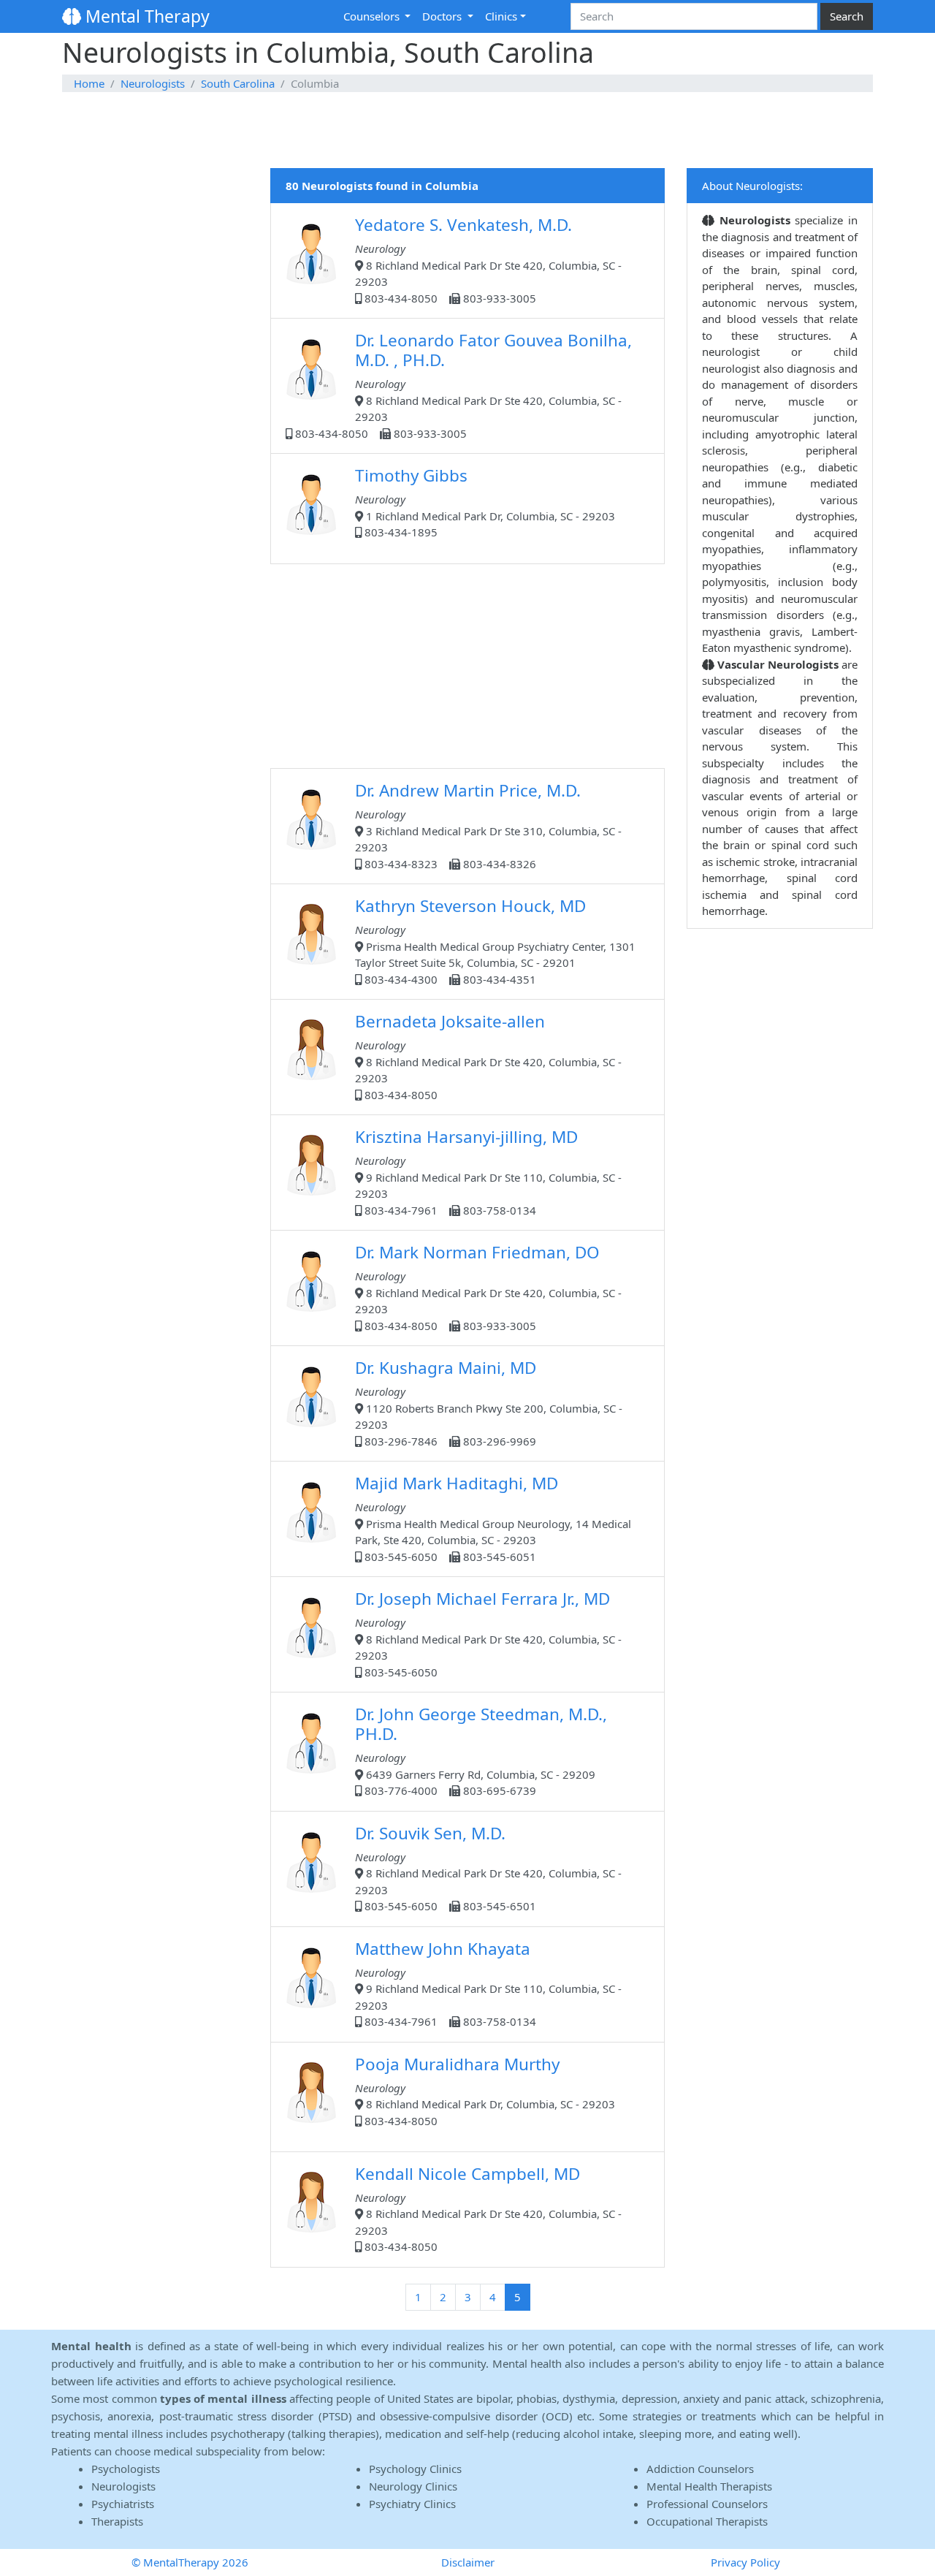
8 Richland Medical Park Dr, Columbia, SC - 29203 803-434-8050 (485, 2090)
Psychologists (126, 2469)
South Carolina (238, 83)
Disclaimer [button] (468, 2562)
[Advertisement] (467, 131)
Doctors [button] (443, 16)
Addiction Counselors (700, 2469)
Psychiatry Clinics (412, 2504)
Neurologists (153, 83)
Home (89, 83)
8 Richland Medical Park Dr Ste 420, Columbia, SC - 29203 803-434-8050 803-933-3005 (488, 259)
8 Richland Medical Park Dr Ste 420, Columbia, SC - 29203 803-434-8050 (488, 1056)
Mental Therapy (145, 16)
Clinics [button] (501, 16)
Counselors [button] (373, 16)
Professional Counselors (707, 2504)
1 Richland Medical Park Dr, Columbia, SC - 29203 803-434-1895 (485, 502)
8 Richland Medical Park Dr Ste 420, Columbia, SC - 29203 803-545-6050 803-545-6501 (488, 1868)
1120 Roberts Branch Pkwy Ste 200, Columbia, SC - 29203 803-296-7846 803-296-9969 (489, 1402)
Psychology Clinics (415, 2469)
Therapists (117, 2521)
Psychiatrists (123, 2504)
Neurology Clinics (413, 2486)
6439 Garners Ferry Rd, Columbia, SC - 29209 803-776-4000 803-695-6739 (481, 1750)
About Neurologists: (752, 186)
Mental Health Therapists (709, 2486)
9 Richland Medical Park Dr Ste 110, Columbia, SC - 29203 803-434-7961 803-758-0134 (488, 1171)
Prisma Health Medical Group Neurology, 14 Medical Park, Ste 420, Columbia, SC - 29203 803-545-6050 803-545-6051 (493, 1518)
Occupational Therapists (707, 2521)
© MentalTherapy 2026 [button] (190, 2562)
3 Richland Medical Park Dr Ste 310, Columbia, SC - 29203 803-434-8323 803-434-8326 (488, 825)
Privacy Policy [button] (745, 2562)
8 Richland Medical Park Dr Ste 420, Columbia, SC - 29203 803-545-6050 (488, 1633)
